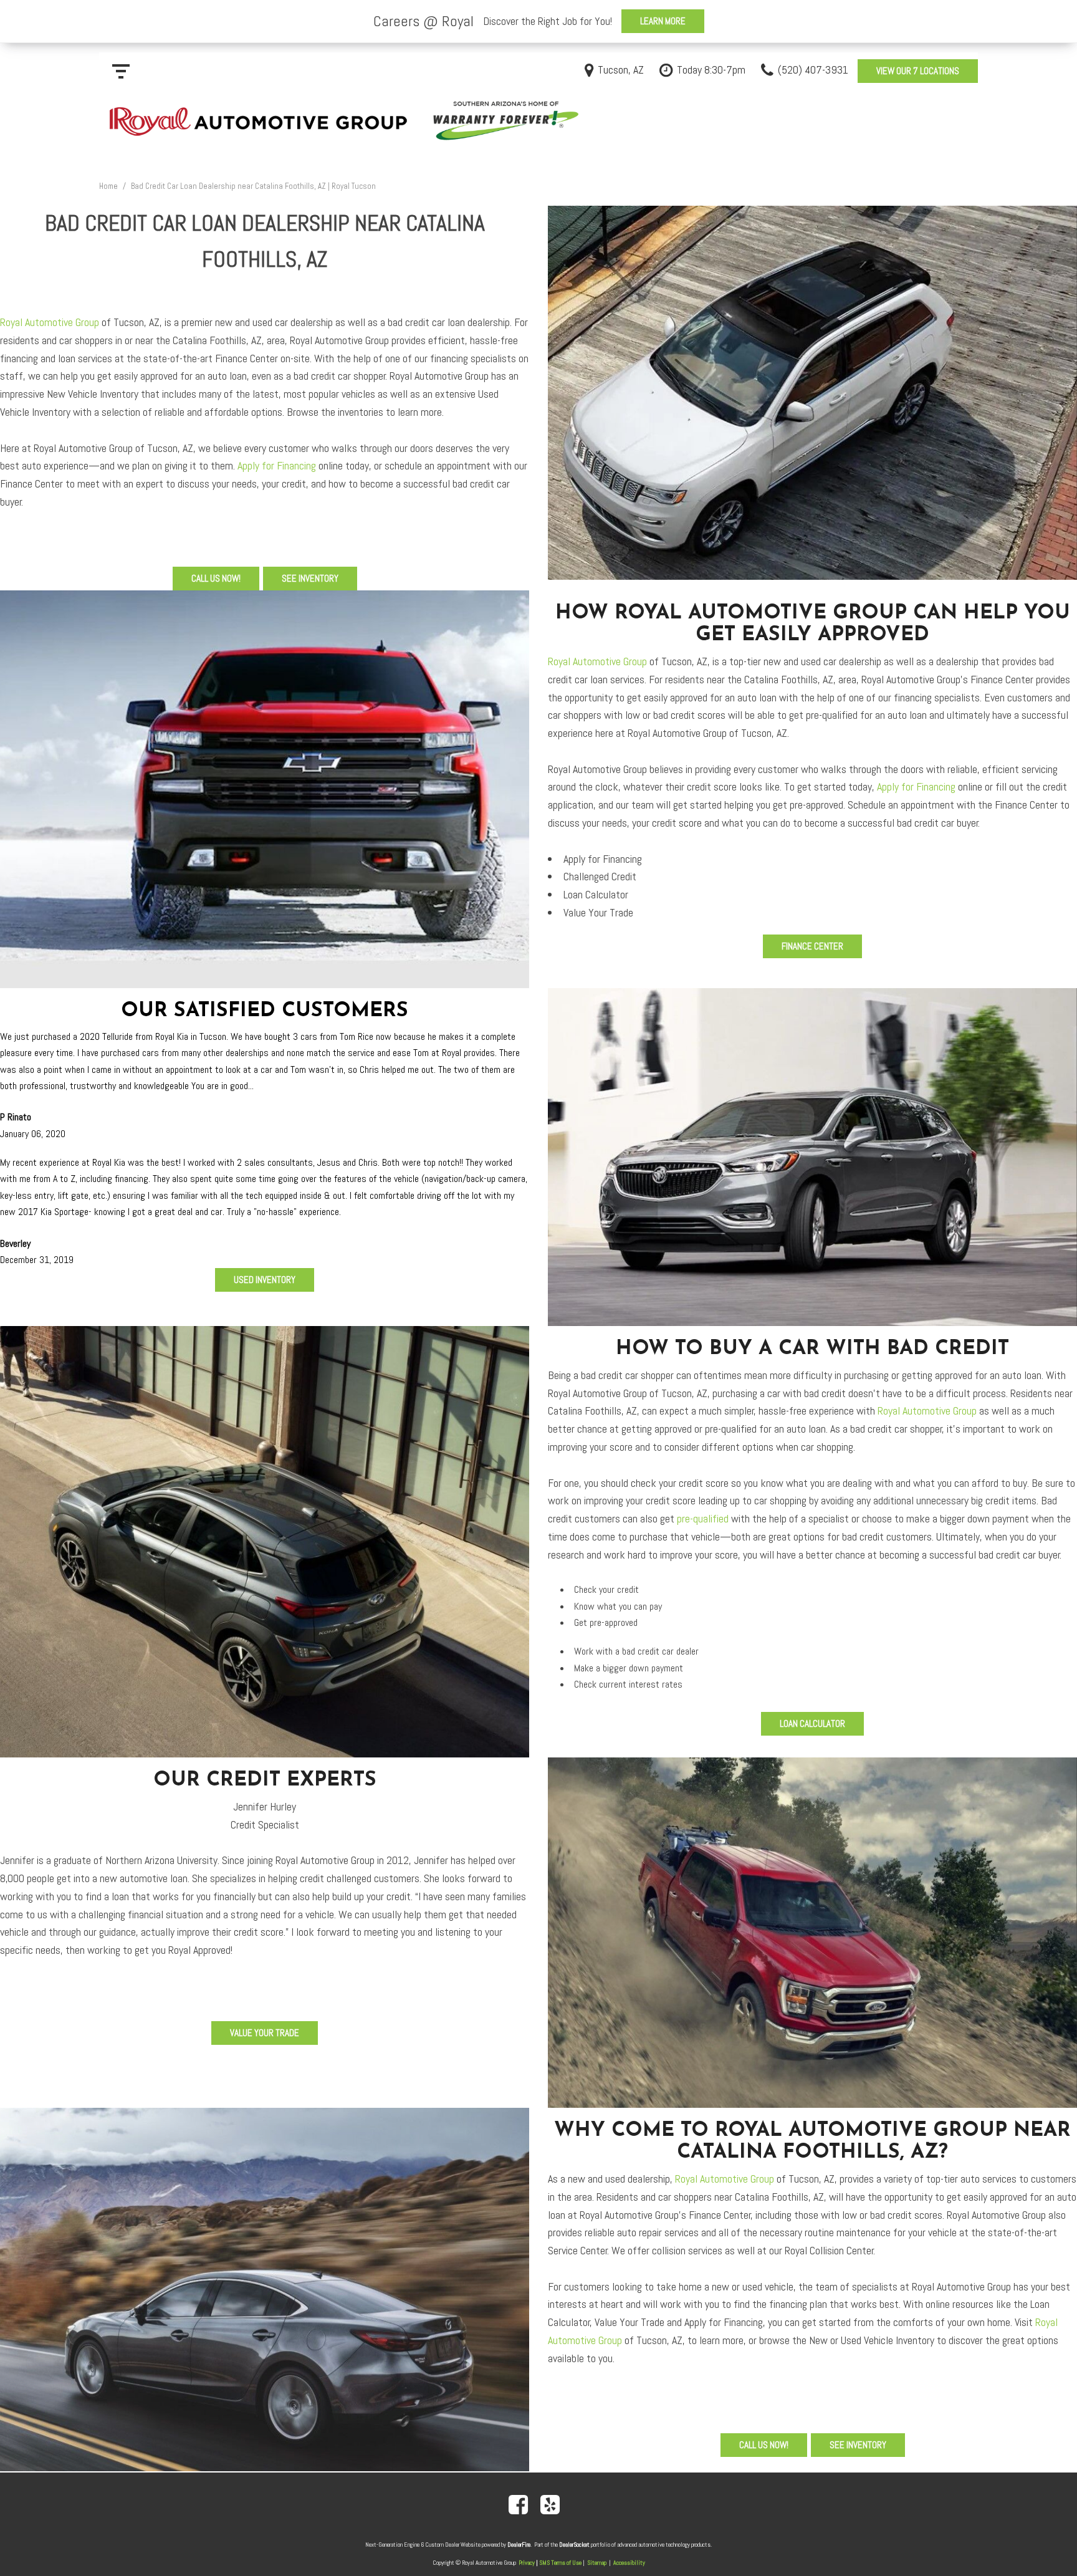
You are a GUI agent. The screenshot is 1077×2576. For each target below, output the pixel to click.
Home (109, 186)
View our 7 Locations (918, 71)
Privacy (527, 2563)
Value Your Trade (265, 2033)
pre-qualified (703, 1518)
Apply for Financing (277, 465)
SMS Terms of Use (560, 2563)
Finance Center (812, 946)
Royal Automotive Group (50, 322)
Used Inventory (265, 1280)
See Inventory (310, 578)
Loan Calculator (812, 1723)
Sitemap (597, 2563)
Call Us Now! (216, 578)
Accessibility (629, 2563)
